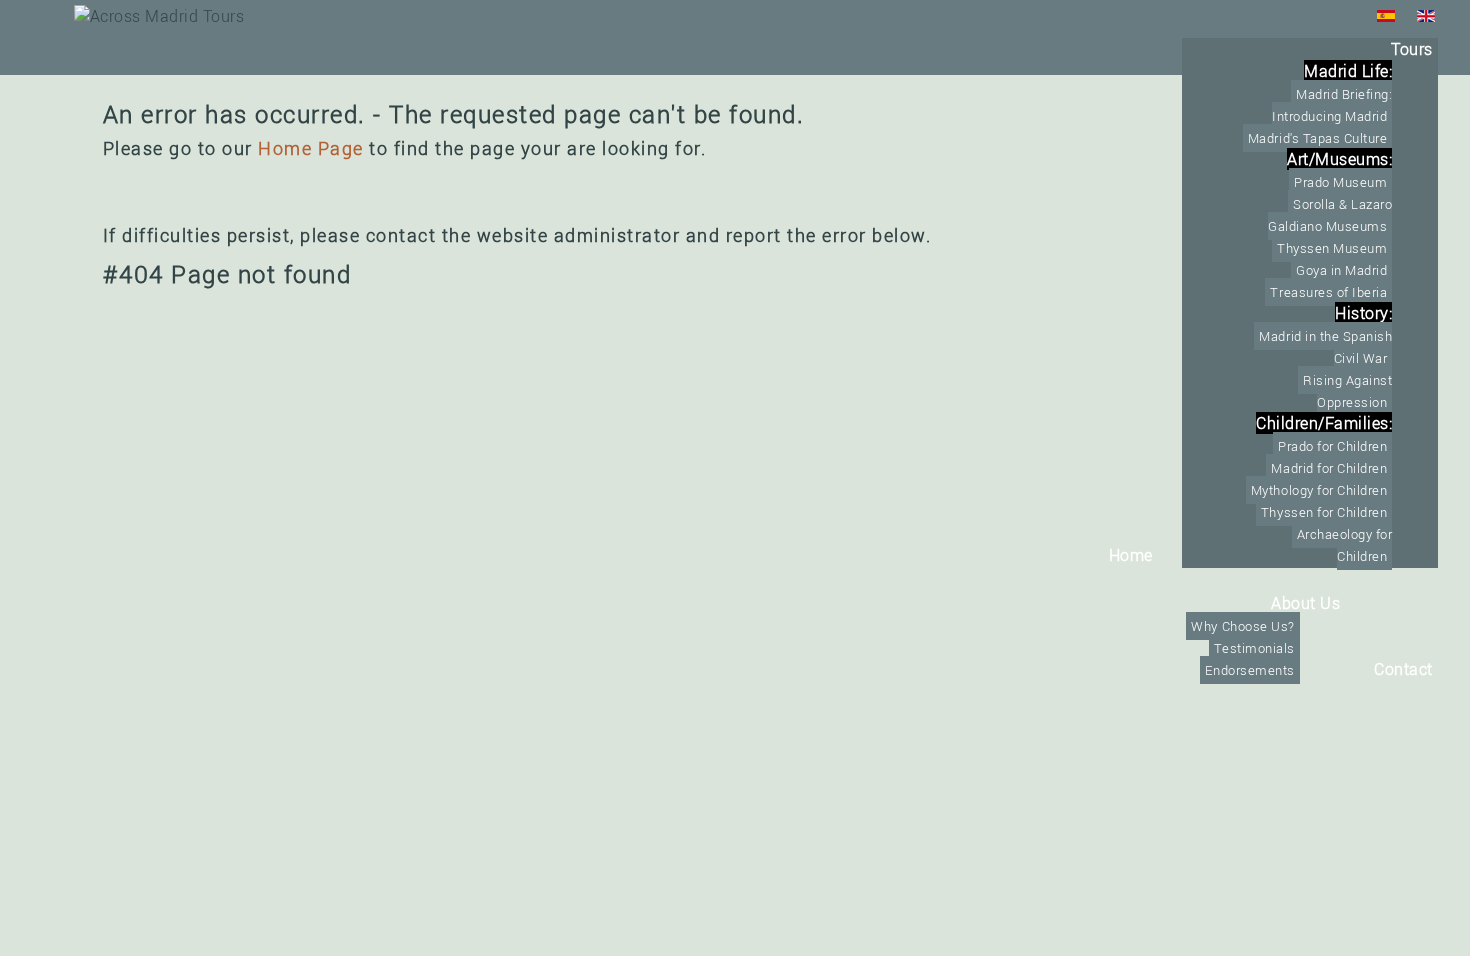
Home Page (311, 148)
